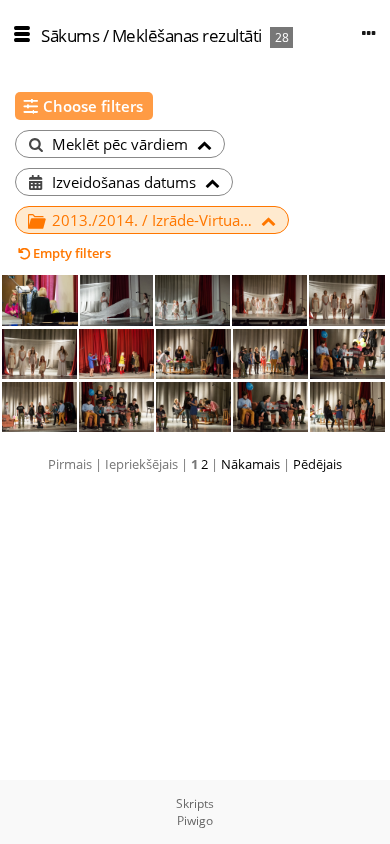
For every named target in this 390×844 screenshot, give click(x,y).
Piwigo (195, 820)
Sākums (70, 35)
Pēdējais (317, 464)
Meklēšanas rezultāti (187, 35)
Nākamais (250, 464)
